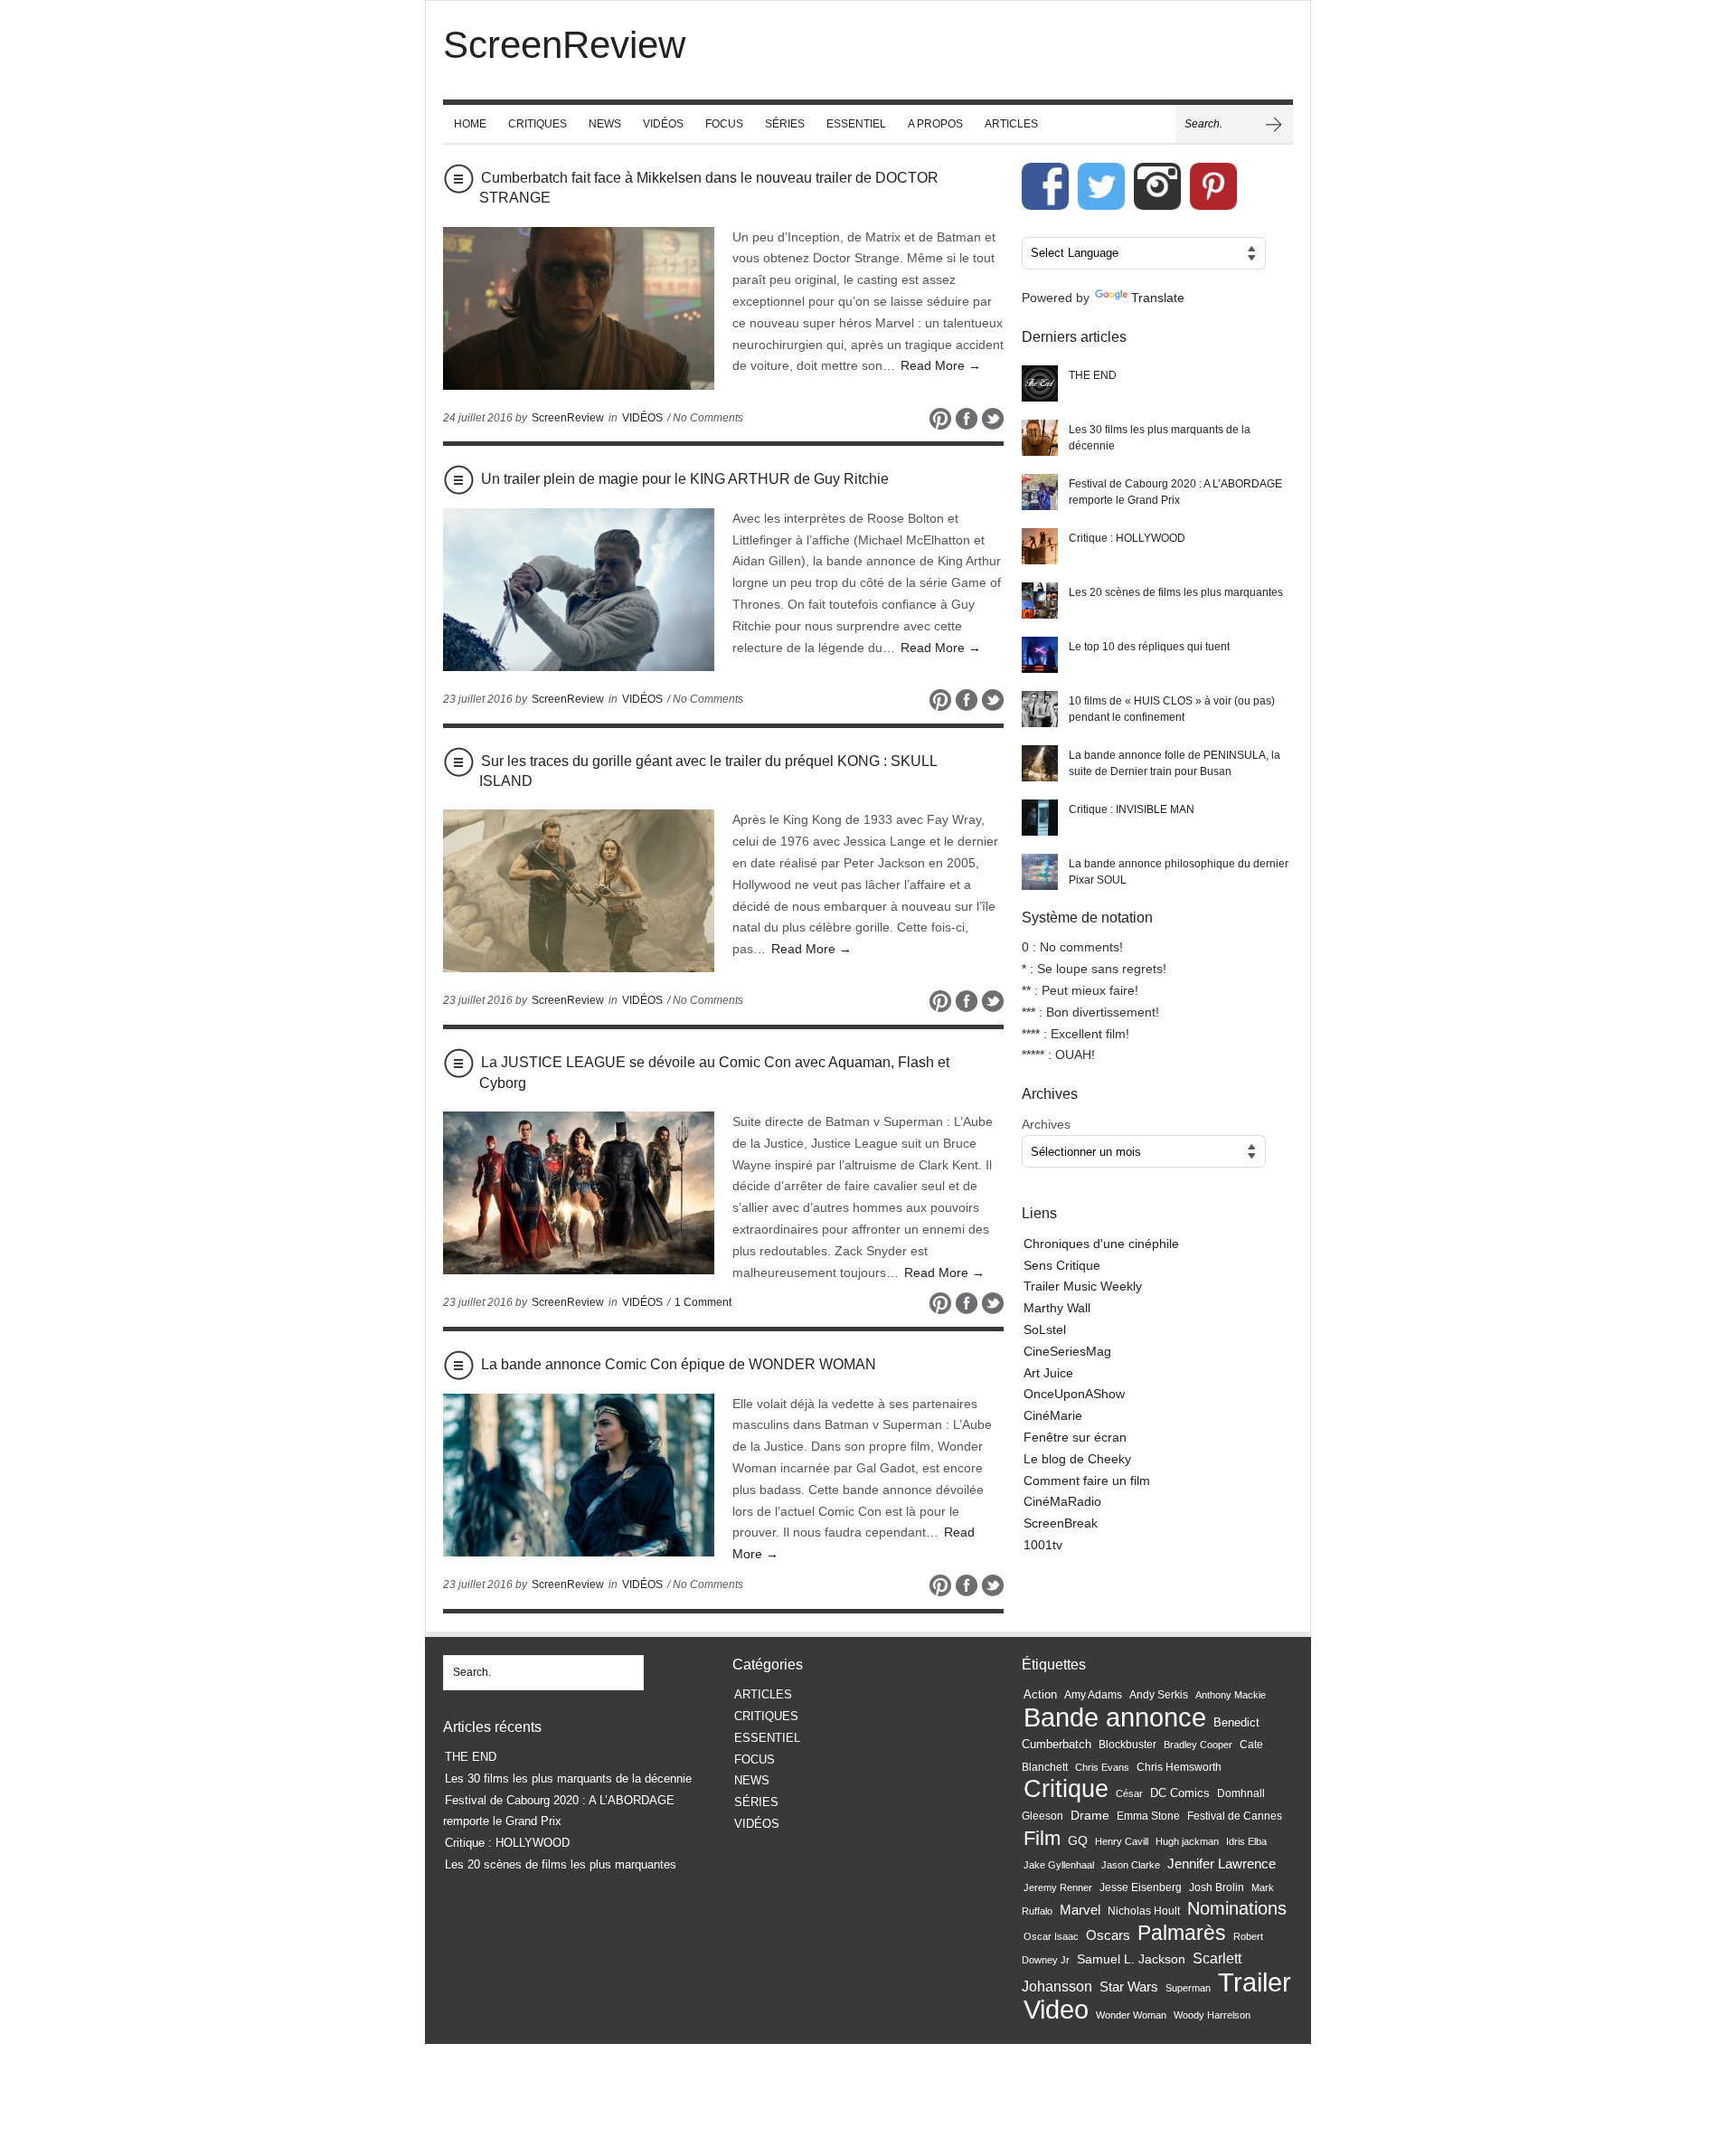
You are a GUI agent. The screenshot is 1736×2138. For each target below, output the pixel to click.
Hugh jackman (1187, 1841)
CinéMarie (1053, 1415)
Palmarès (1182, 1933)
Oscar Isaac (1051, 1936)
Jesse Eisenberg (1141, 1887)
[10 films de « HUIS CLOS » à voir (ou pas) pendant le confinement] (1040, 709)
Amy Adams (1093, 1695)
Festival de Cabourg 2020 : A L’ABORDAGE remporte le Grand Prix (1175, 492)
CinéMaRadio (1062, 1501)
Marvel (1080, 1910)
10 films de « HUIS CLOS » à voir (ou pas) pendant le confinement (1172, 709)
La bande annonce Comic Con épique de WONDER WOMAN (679, 1364)
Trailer (1255, 1982)
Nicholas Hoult (1144, 1911)
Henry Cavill (1122, 1841)
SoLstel (1045, 1329)
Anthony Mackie (1231, 1695)
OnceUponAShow (1074, 1394)
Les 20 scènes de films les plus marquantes (1176, 592)
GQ (1078, 1840)
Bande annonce (1115, 1717)
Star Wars (1129, 1987)
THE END (1093, 375)
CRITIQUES (538, 124)
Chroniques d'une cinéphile (1101, 1244)
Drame (1090, 1815)
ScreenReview (568, 418)
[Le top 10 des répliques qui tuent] (1040, 655)
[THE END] (1040, 383)
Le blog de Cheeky (1077, 1459)
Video (1056, 2010)
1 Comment (703, 1302)
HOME (470, 124)
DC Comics (1180, 1793)
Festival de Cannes (1235, 1816)
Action (1040, 1694)
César (1129, 1793)
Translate (1158, 298)
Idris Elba (1246, 1841)
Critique (1066, 1788)
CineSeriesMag (1067, 1351)
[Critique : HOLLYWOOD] (1040, 546)
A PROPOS (935, 124)
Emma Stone (1148, 1816)
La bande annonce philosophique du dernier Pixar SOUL (1179, 872)
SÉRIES (785, 124)
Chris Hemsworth (1179, 1767)
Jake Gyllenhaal (1059, 1865)
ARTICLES (1011, 124)
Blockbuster (1127, 1745)
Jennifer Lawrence (1222, 1864)
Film (1042, 1838)
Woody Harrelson (1212, 2015)
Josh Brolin (1217, 1887)
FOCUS (724, 124)
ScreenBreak (1061, 1523)
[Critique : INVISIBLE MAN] (1040, 818)
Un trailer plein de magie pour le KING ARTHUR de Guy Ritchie (685, 479)
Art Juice (1048, 1373)
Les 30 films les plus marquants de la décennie (1160, 438)
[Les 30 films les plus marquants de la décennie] (1040, 438)
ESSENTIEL (856, 124)
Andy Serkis (1159, 1694)
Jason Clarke (1131, 1865)
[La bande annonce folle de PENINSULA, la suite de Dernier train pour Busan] (1040, 763)
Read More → (941, 365)
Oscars (1108, 1935)
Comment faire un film (1087, 1481)
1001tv (1043, 1545)
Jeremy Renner (1058, 1887)
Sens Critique (1062, 1265)
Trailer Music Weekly (1083, 1286)
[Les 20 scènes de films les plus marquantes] (1040, 601)
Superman (1188, 1988)
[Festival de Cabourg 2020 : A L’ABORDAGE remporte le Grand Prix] (1040, 492)
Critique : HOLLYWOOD (1127, 538)
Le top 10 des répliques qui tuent (1149, 647)
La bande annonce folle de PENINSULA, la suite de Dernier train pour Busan (1175, 763)
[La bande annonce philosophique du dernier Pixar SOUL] (1040, 872)
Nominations (1237, 1908)
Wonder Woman (1131, 2015)
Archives (1046, 1124)
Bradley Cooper (1198, 1745)
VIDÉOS (663, 124)
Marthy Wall (1057, 1308)
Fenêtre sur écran (1075, 1437)
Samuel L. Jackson (1131, 1959)
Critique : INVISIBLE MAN (1132, 809)
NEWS (605, 124)
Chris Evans (1102, 1767)
